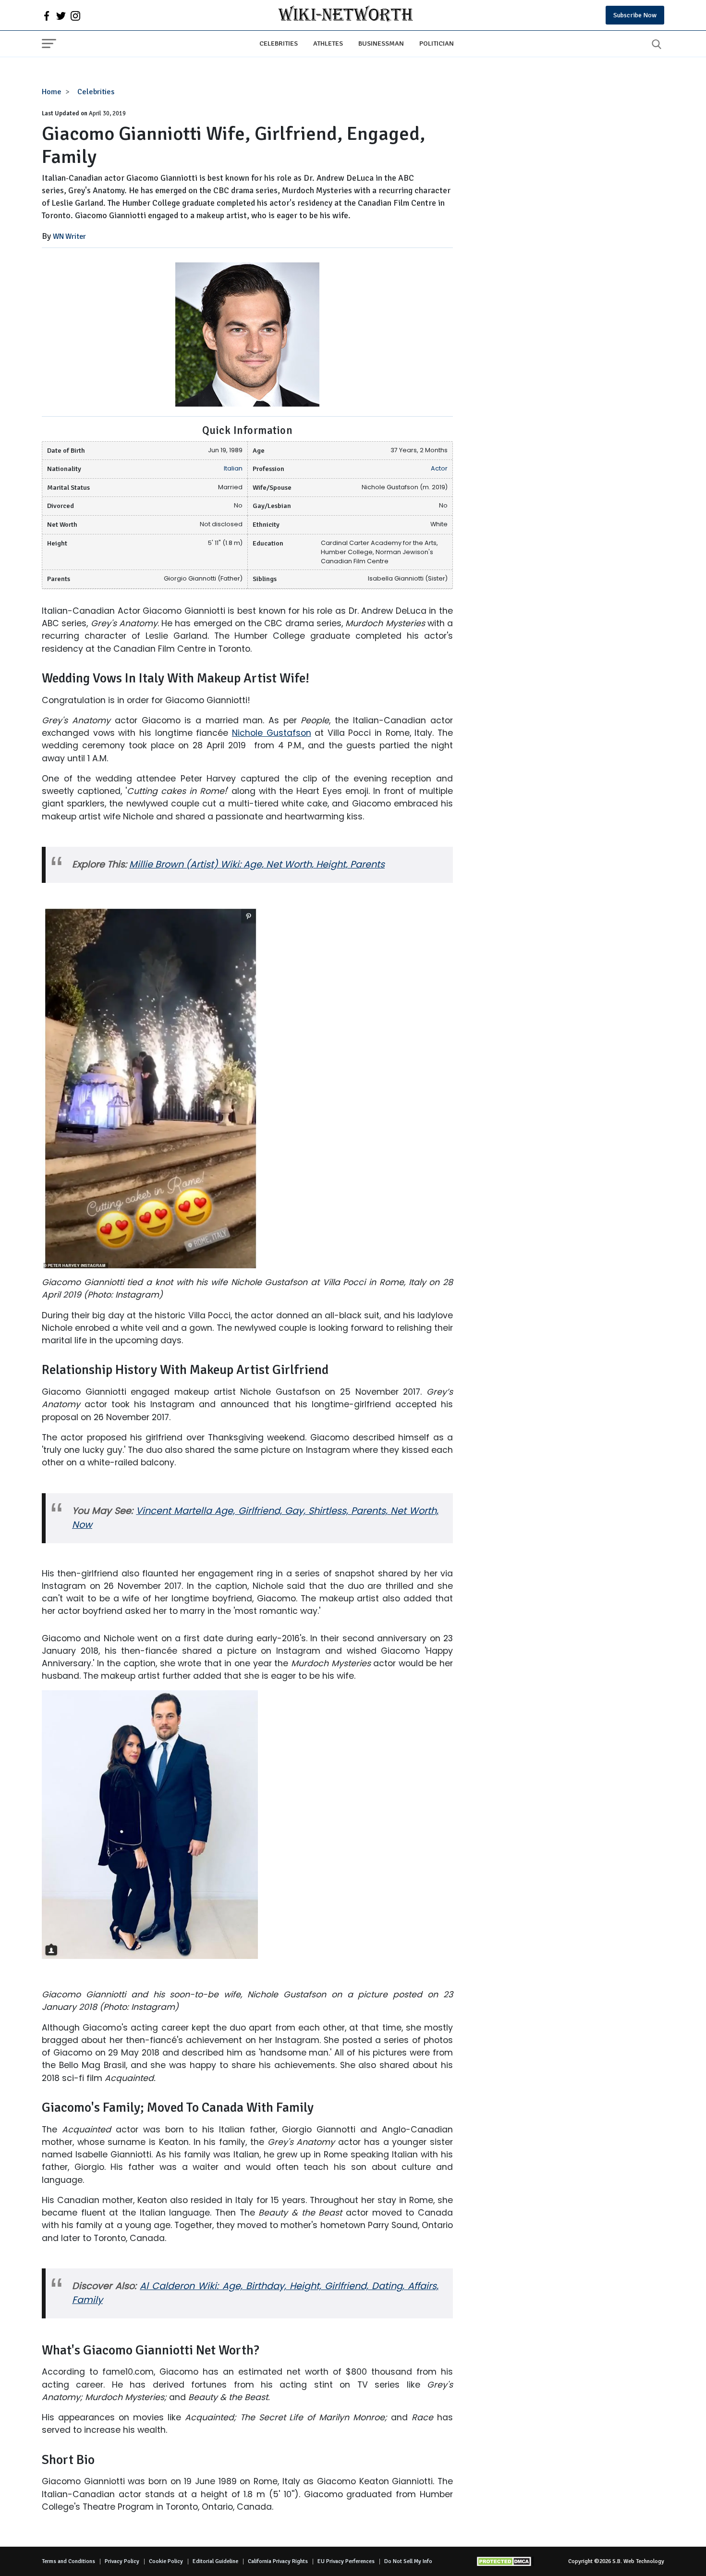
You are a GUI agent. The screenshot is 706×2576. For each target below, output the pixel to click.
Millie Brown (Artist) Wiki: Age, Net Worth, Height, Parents (257, 864)
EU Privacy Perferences (346, 2561)
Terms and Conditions (68, 2561)
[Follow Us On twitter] (61, 15)
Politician (437, 43)
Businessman (381, 43)
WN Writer (69, 236)
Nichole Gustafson (272, 733)
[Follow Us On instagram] (75, 15)
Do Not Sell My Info (408, 2561)
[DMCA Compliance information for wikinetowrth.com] (505, 2561)
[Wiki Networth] (346, 15)
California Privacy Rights (278, 2561)
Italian (233, 468)
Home (52, 92)
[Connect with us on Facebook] (47, 15)
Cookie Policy (166, 2561)
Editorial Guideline (215, 2561)
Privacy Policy (122, 2561)
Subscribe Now (635, 15)
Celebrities (279, 43)
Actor (439, 468)
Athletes (328, 43)
